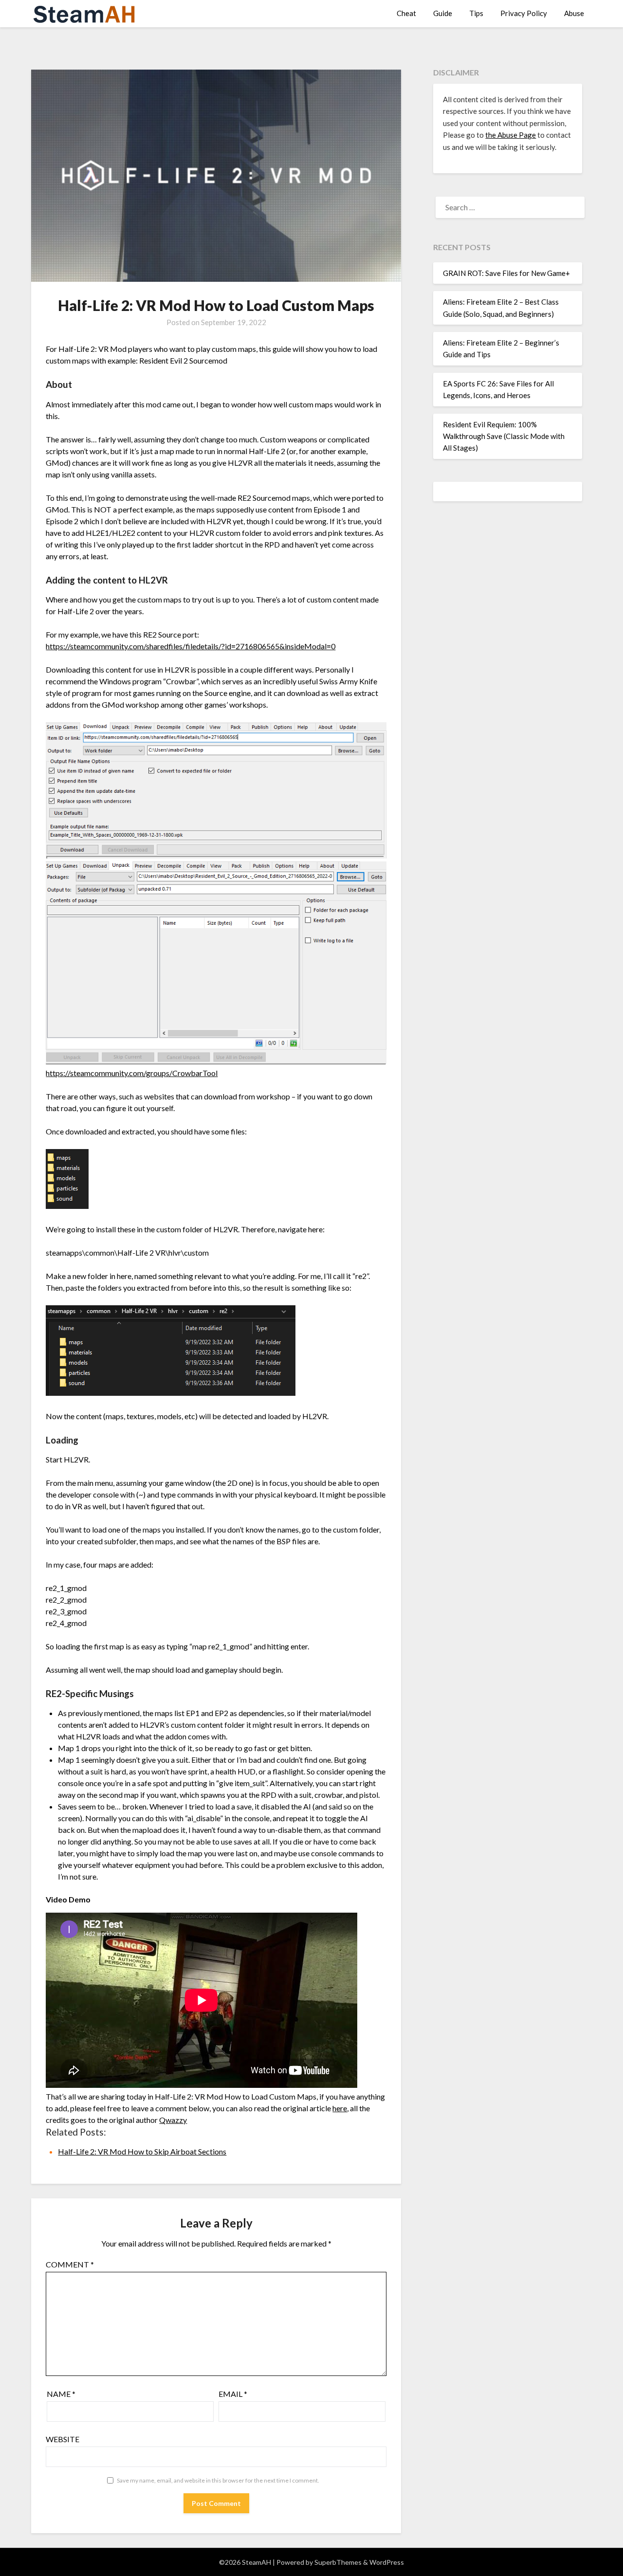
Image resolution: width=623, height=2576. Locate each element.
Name (61, 2394)
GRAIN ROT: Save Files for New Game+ (506, 273)
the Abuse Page (511, 135)
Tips (476, 13)
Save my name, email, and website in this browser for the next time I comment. (218, 2480)
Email (233, 2394)
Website (63, 2439)
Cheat (406, 13)
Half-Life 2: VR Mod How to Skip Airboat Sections (142, 2151)
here (340, 2108)
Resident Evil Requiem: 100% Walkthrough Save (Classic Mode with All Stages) (504, 436)
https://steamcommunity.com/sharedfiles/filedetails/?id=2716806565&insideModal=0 (191, 646)
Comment (70, 2264)
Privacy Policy (524, 13)
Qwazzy (173, 2120)
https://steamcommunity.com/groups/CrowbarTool (132, 1073)
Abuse (574, 13)
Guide (443, 13)
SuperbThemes (338, 2562)
